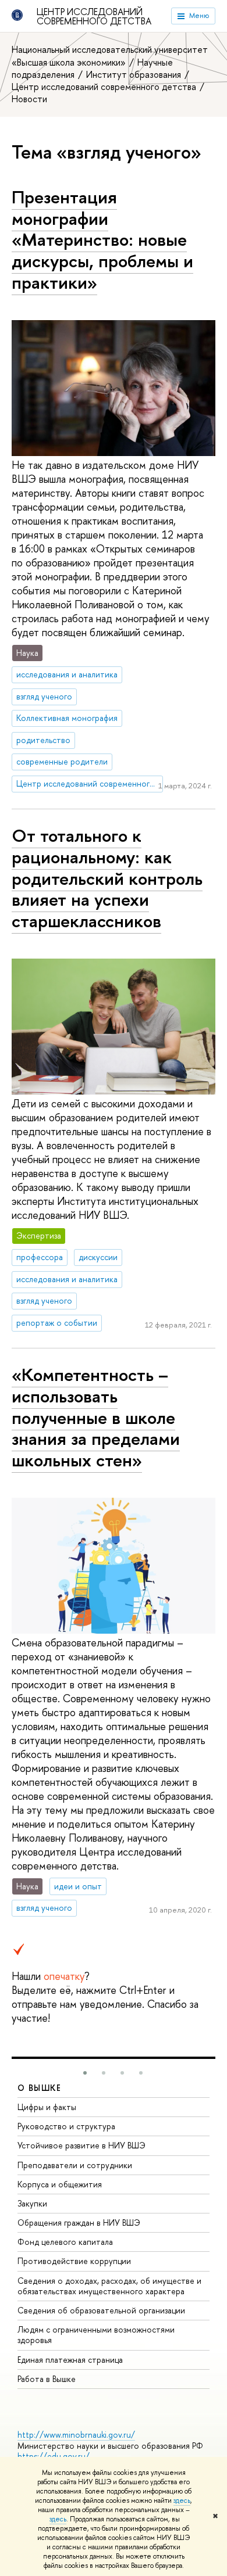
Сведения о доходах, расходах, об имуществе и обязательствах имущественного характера (109, 2286)
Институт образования (135, 74)
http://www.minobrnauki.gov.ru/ (76, 2435)
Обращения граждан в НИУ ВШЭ (79, 2222)
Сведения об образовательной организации (101, 2310)
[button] (85, 2073)
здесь (182, 2500)
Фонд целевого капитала (65, 2242)
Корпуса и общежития (60, 2184)
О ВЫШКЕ (40, 2088)
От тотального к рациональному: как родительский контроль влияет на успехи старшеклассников (107, 878)
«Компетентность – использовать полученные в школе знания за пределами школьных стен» (96, 1417)
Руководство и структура (66, 2126)
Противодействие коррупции (74, 2261)
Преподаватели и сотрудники (75, 2165)
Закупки (32, 2203)
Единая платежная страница (70, 2360)
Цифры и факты (47, 2107)
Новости (29, 99)
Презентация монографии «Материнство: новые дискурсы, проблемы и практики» (102, 240)
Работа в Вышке (47, 2379)
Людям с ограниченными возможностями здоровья (96, 2335)
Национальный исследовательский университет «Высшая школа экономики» (110, 55)
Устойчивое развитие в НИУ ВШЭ (81, 2145)
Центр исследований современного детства (94, 16)
